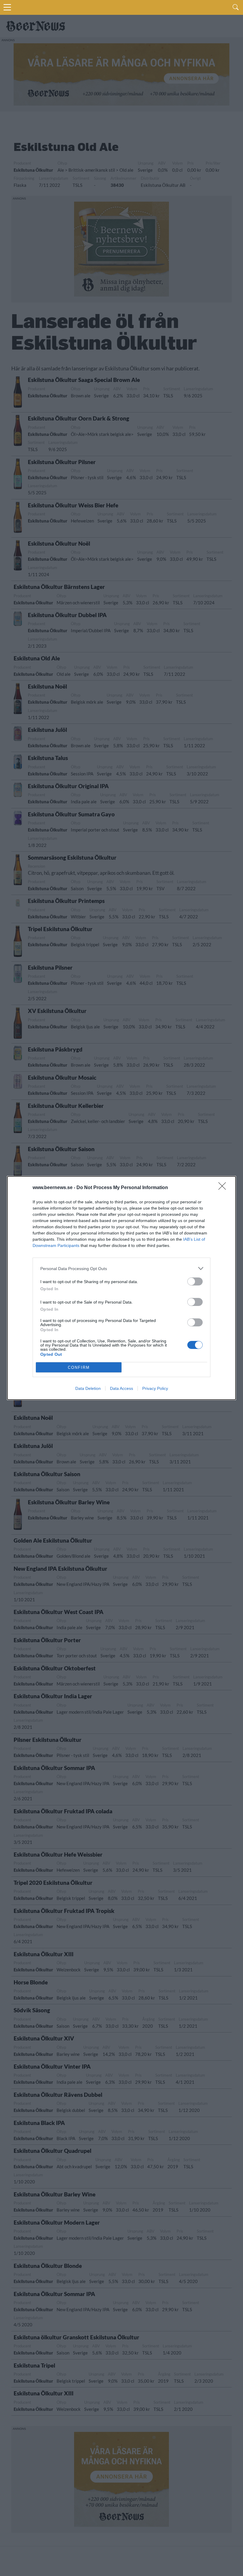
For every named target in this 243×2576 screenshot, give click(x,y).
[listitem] (121, 1268)
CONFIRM (79, 1367)
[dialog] (121, 1288)
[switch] (195, 1281)
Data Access (121, 1388)
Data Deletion (88, 1388)
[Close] (224, 1188)
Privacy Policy (155, 1388)
